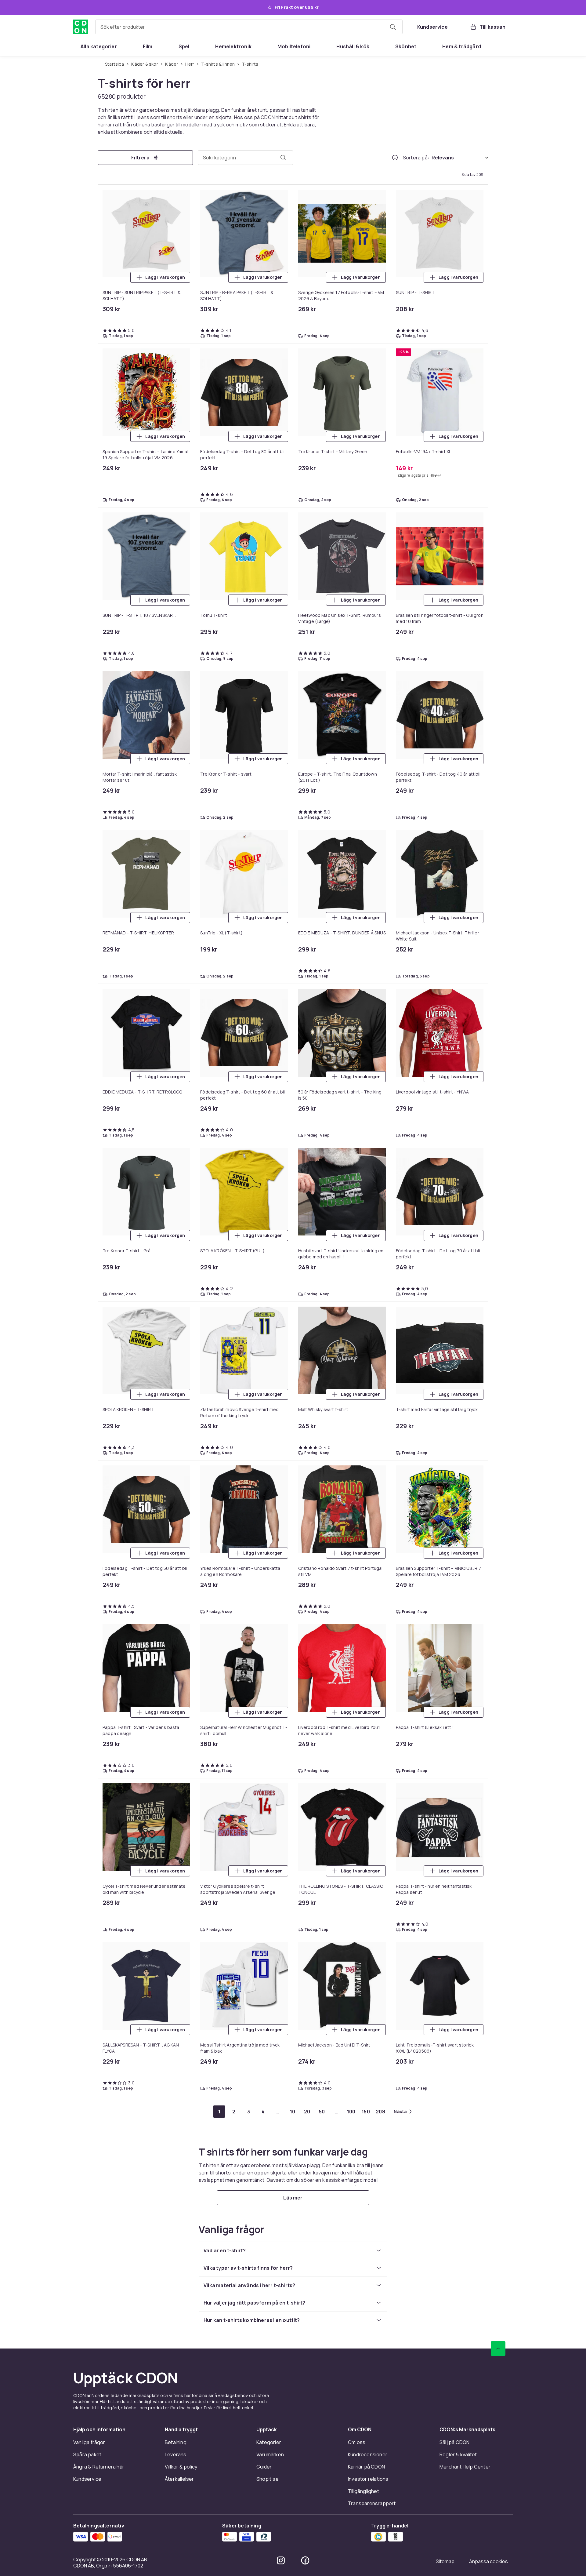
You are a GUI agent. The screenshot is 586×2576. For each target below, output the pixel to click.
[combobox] (249, 27)
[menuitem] (99, 46)
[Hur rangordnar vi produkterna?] (395, 158)
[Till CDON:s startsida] (81, 27)
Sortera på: (416, 158)
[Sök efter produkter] (393, 27)
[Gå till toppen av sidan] (498, 2507)
